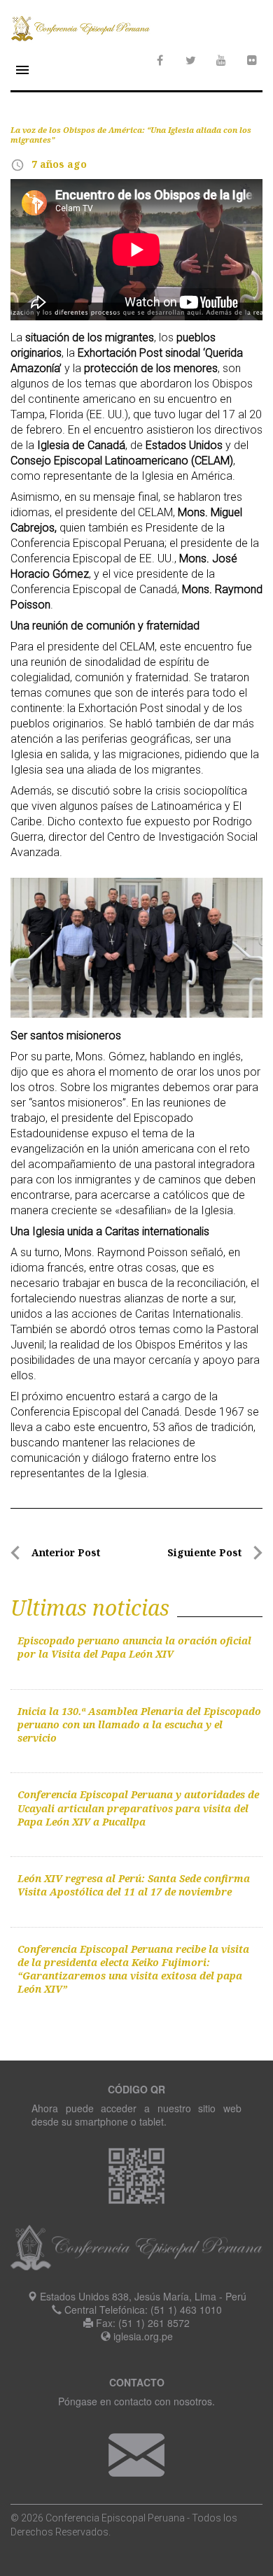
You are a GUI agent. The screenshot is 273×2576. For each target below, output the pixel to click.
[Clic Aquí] (136, 2454)
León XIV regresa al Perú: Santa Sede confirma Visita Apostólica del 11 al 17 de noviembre (134, 1885)
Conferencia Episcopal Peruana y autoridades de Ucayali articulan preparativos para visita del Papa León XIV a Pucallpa (138, 1808)
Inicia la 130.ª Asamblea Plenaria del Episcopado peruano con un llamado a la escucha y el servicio (139, 1725)
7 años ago (59, 164)
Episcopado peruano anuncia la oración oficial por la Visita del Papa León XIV (134, 1647)
